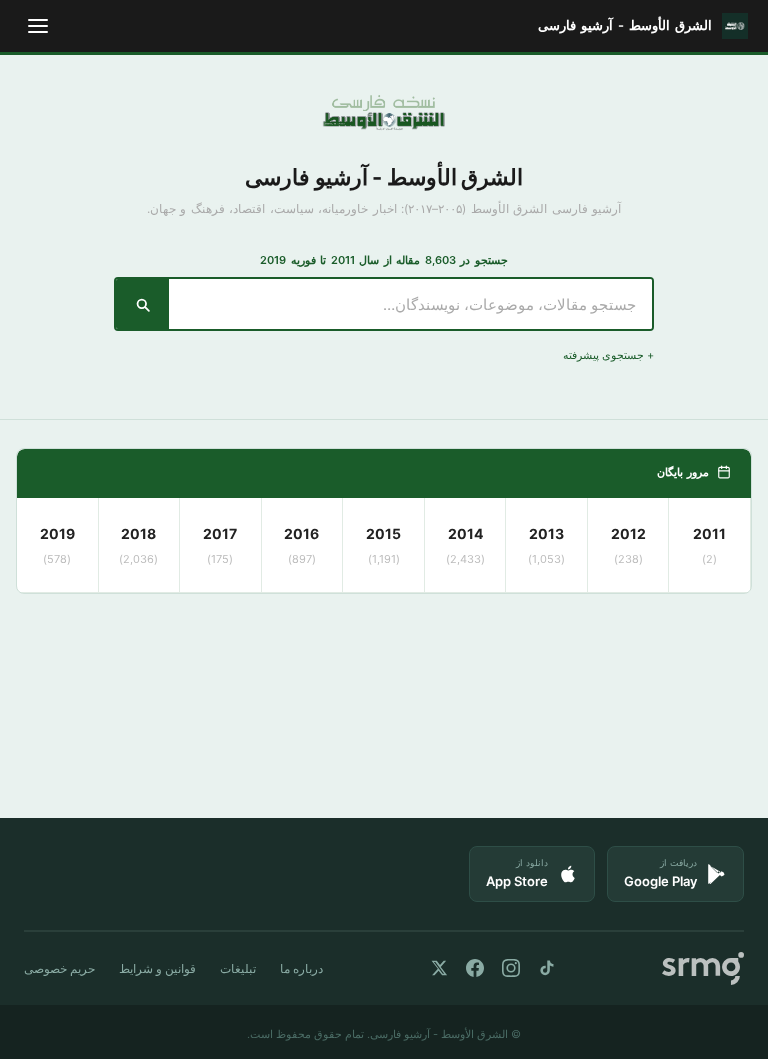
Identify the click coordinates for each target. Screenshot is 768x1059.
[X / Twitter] (439, 968)
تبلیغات (238, 968)
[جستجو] (142, 304)
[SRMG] (703, 968)
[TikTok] (547, 968)
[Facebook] (475, 968)
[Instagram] (511, 968)
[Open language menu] (38, 26)
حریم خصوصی (59, 968)
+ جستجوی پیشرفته (608, 355)
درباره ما (301, 968)
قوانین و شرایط (157, 968)
